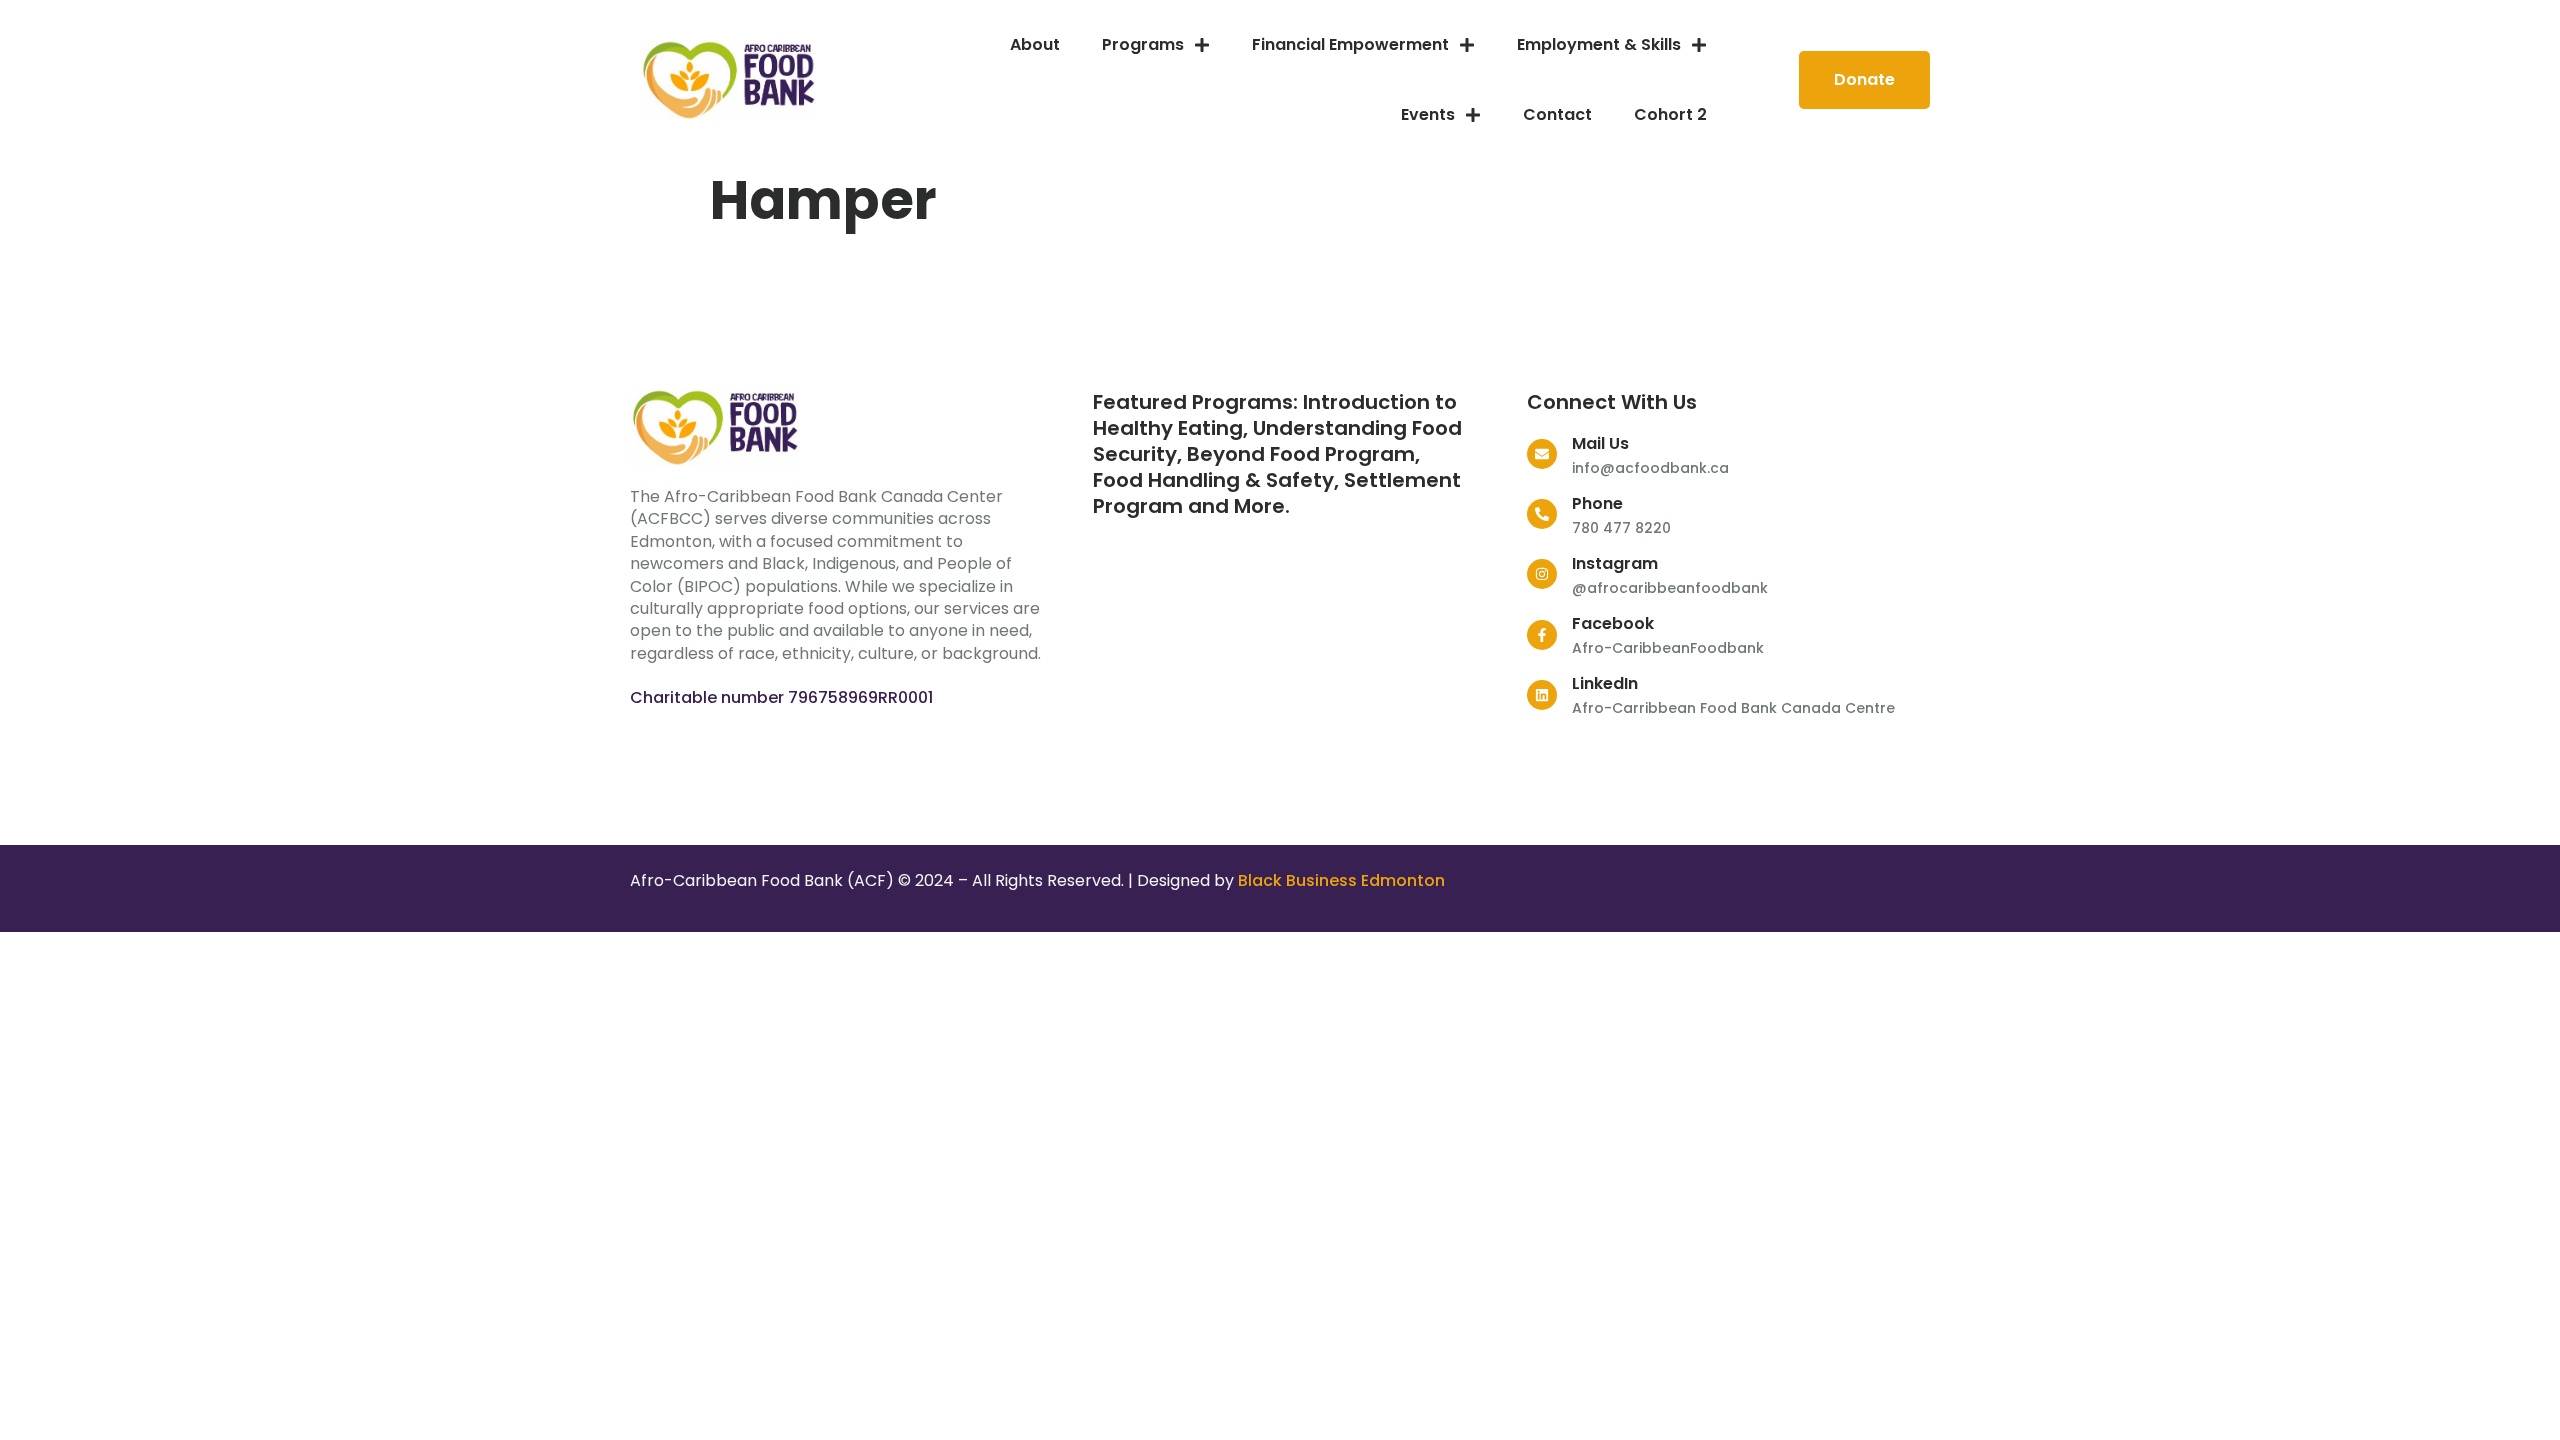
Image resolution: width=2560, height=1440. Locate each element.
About (1035, 44)
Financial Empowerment (1350, 44)
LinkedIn (1605, 683)
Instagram (1615, 563)
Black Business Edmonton (1341, 880)
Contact (1557, 114)
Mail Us (1600, 443)
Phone (1597, 503)
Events (1428, 114)
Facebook (1613, 623)
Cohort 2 (1670, 114)
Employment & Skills (1599, 44)
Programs (1143, 44)
